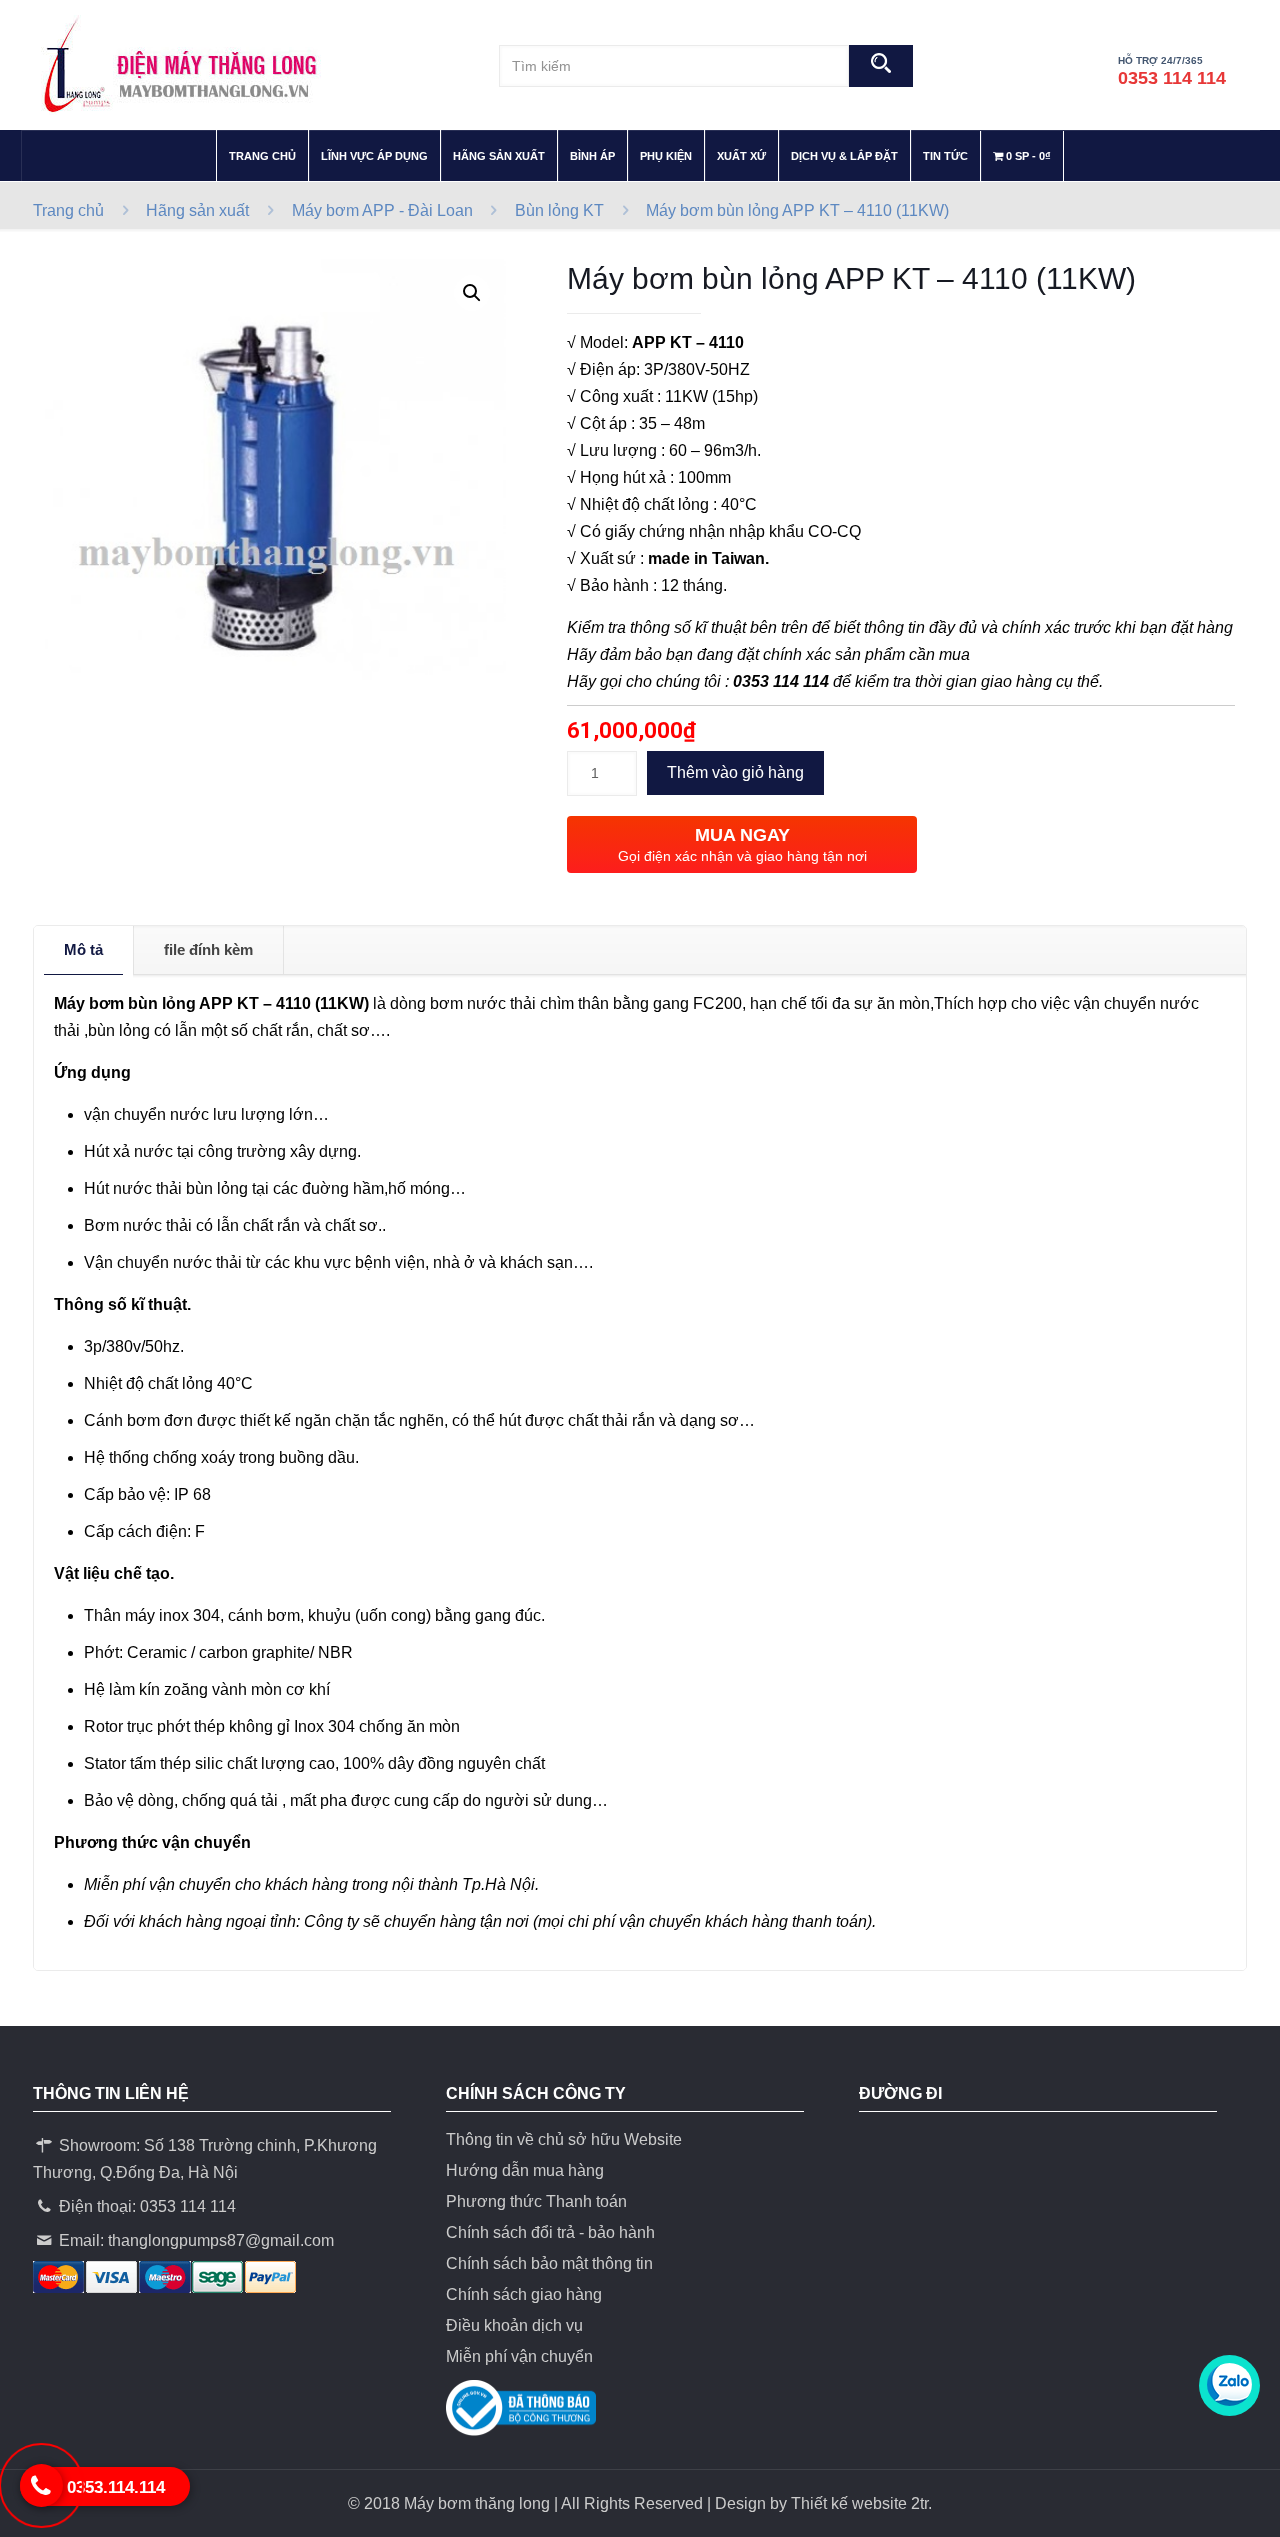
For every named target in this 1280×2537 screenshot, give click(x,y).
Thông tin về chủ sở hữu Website (564, 2139)
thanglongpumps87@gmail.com (221, 2240)
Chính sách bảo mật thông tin (549, 2263)
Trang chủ (68, 210)
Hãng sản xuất (197, 210)
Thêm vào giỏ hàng (735, 772)
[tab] (84, 950)
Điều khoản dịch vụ (514, 2325)
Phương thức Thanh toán (536, 2201)
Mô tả (83, 949)
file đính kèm (208, 949)
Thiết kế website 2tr (859, 2503)
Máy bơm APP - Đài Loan (382, 210)
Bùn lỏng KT (559, 210)
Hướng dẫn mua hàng (525, 2170)
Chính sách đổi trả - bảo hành (550, 2232)
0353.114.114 (116, 2487)
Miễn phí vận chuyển (519, 2356)
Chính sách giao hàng (524, 2294)
